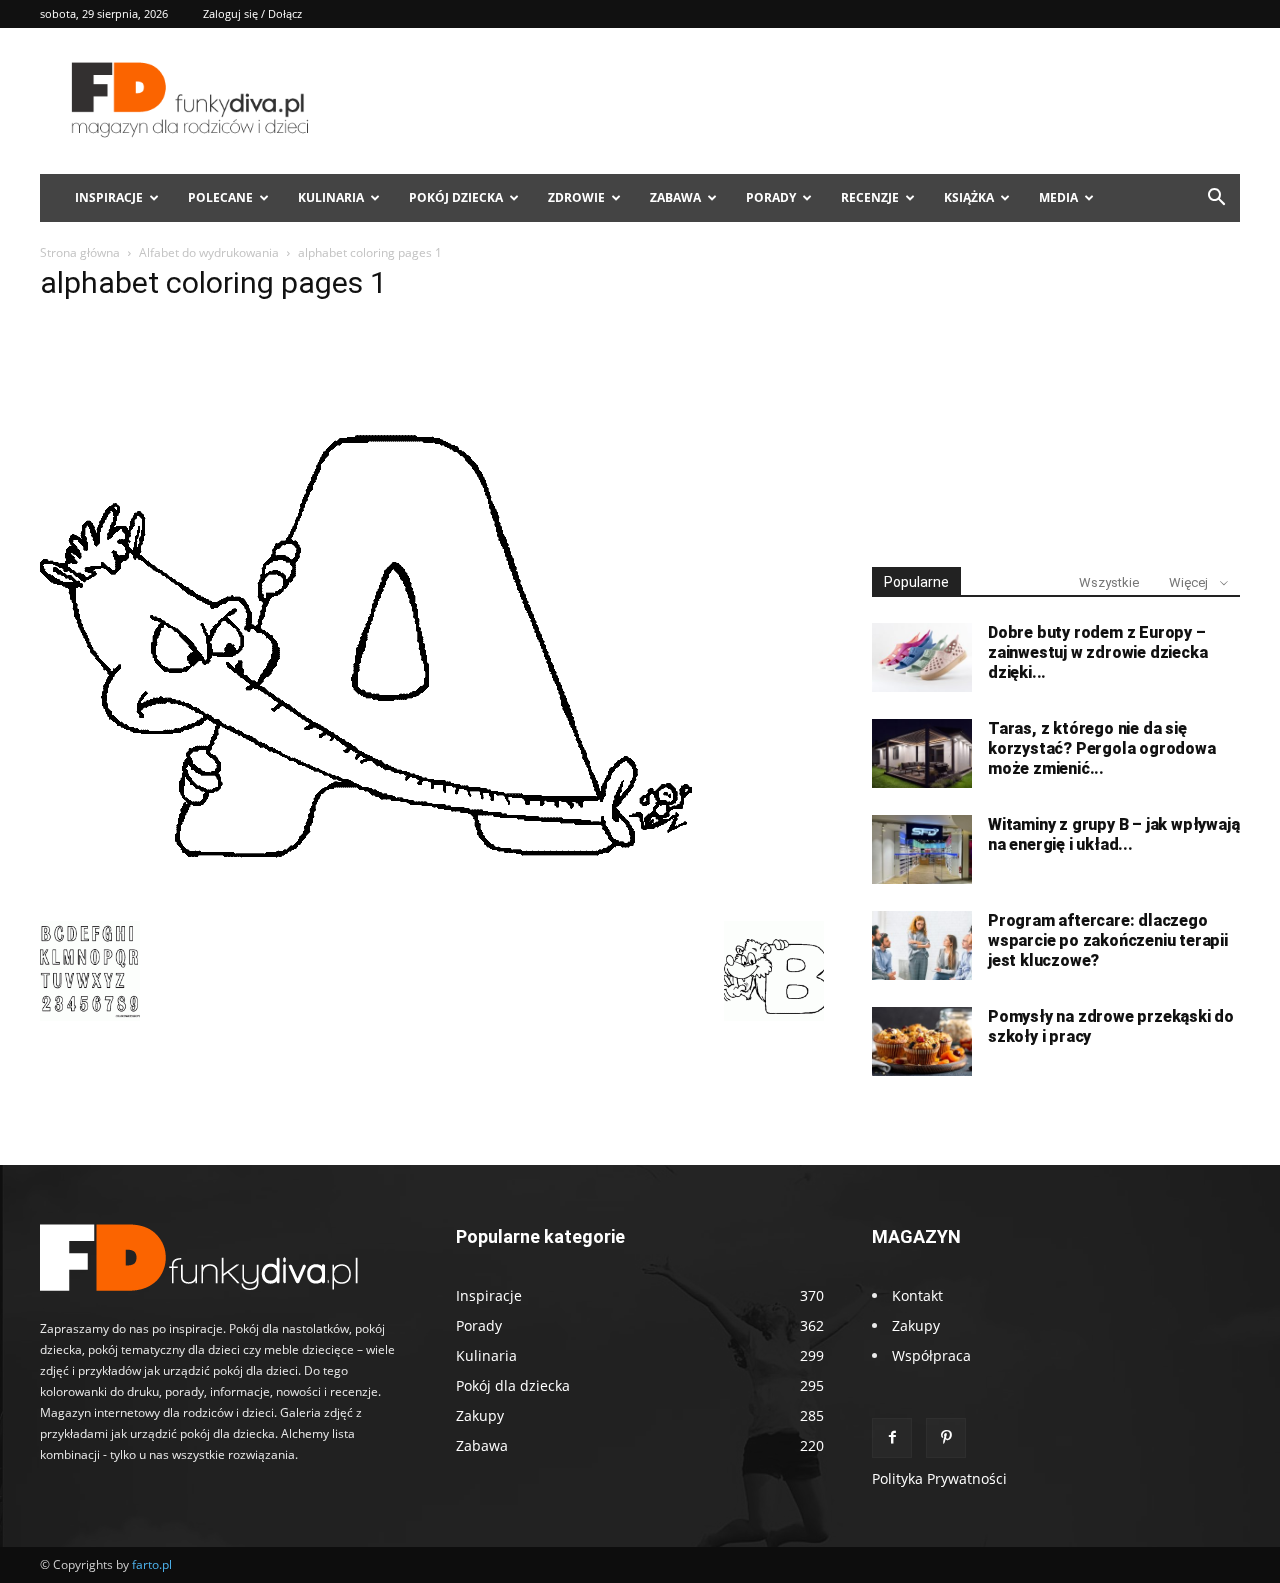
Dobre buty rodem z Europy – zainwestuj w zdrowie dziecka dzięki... (1097, 652)
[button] (1216, 199)
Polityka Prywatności (939, 1478)
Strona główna (80, 252)
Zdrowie (576, 197)
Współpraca (931, 1355)
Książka (969, 197)
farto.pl (152, 1564)
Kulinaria (331, 197)
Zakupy (916, 1325)
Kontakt (917, 1295)
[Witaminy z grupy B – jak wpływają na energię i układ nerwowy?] (922, 849)
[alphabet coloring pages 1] (366, 900)
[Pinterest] (946, 1438)
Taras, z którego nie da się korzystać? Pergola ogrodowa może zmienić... (1102, 748)
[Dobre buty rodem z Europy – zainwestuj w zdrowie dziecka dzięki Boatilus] (922, 657)
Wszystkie (1109, 582)
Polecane (220, 197)
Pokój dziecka (456, 197)
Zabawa (675, 197)
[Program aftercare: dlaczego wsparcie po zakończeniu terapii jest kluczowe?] (922, 945)
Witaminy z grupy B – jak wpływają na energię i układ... (1113, 834)
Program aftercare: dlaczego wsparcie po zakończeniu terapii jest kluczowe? (1108, 940)
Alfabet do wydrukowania (209, 252)
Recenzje (870, 197)
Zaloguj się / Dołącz (252, 13)
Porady (771, 197)
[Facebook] (892, 1438)
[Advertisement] (1056, 398)
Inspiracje (109, 197)
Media (1058, 197)
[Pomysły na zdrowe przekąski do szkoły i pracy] (922, 1041)
